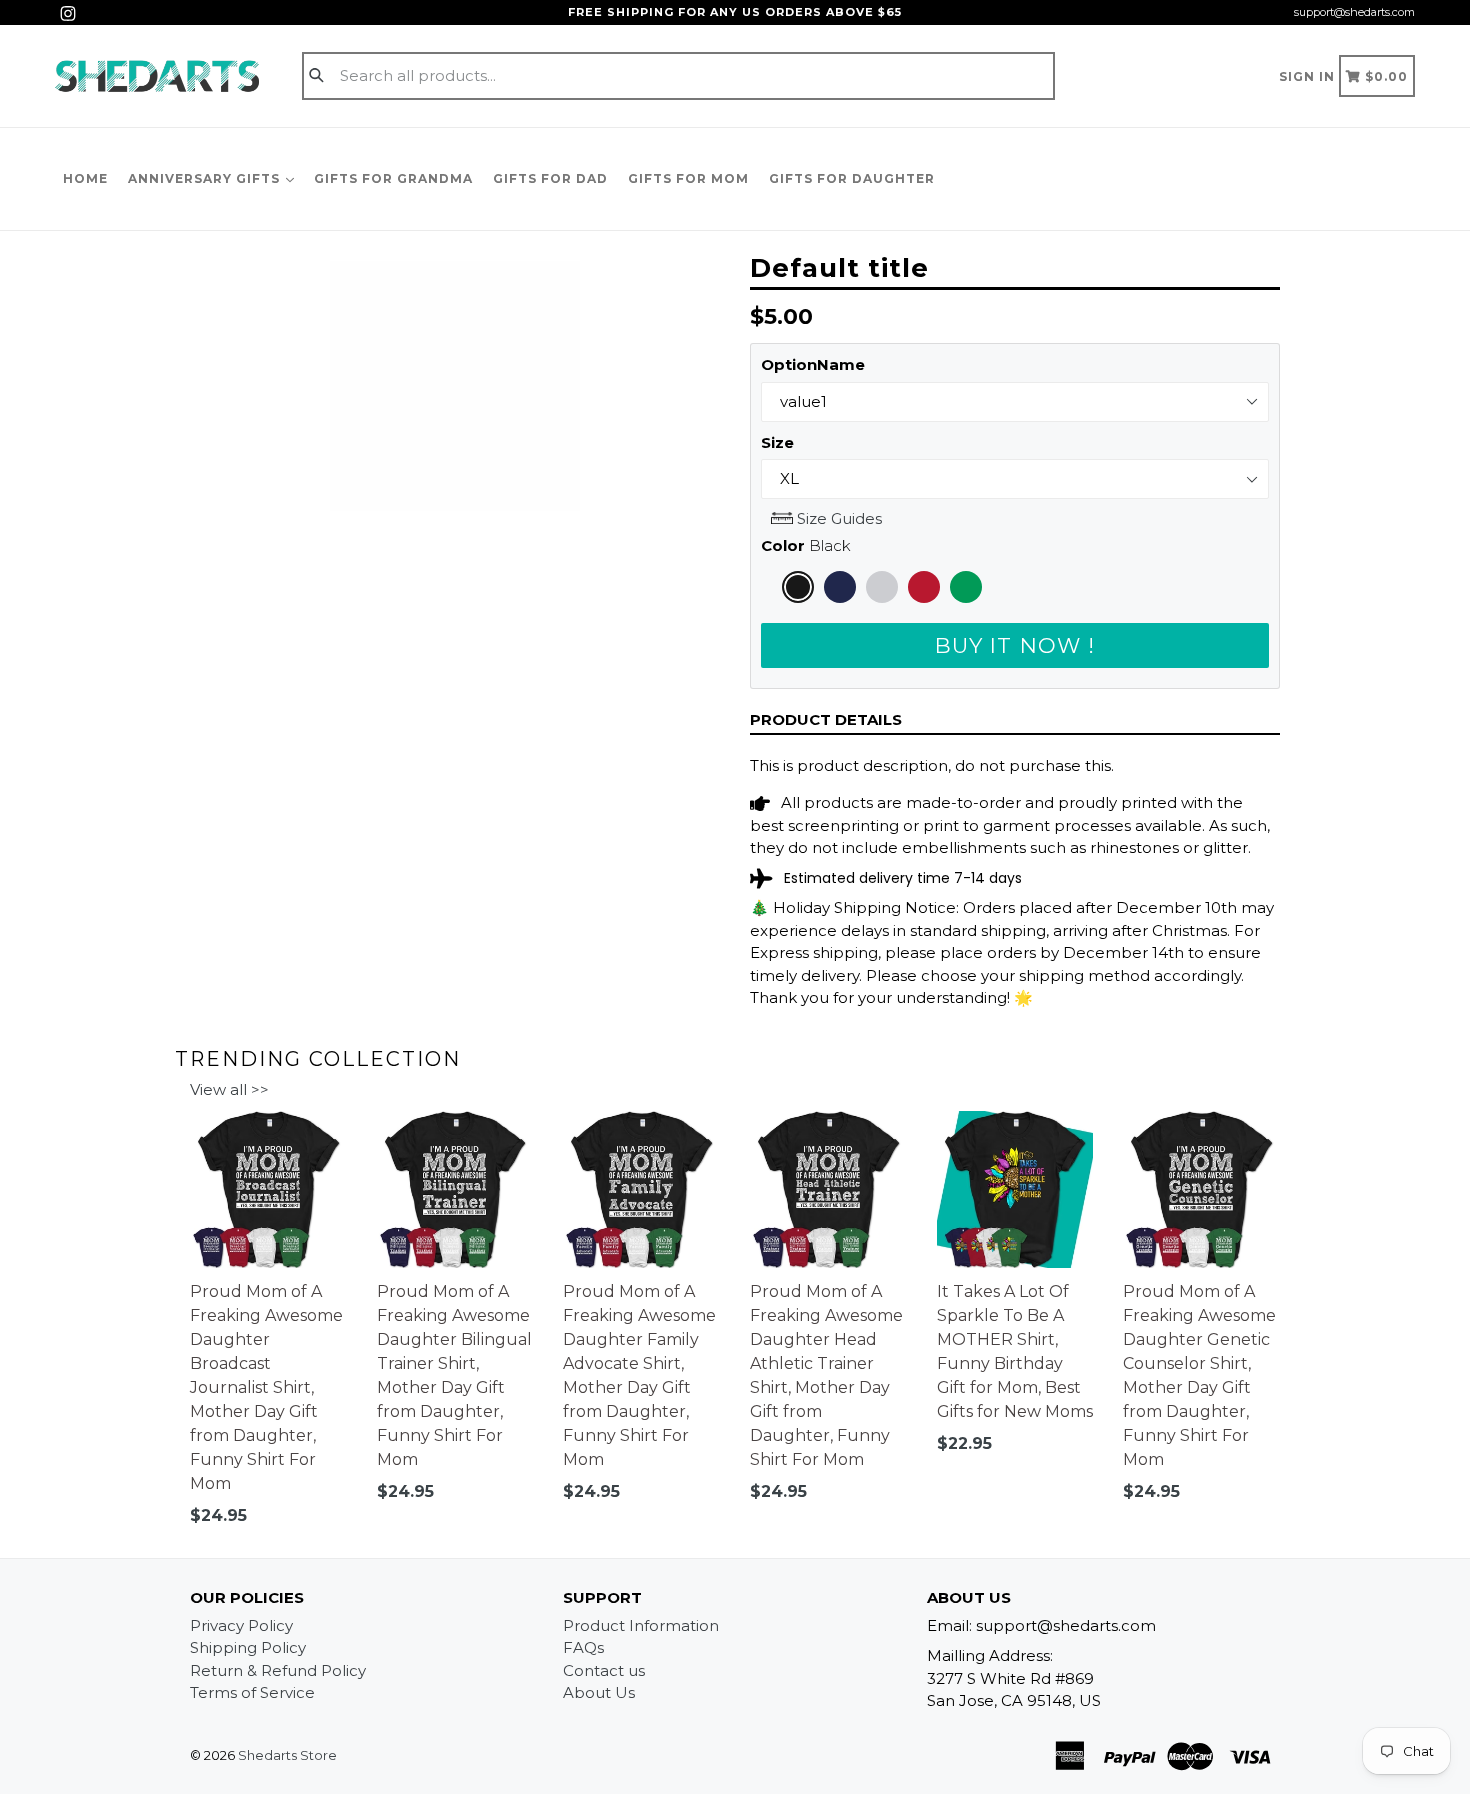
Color (806, 545)
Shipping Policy (248, 1647)
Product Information (641, 1625)
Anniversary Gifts (206, 178)
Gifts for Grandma (393, 178)
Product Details (826, 719)
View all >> (229, 1089)
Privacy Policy (241, 1625)
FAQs (583, 1647)
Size (777, 442)
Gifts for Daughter (852, 178)
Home (85, 178)
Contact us (604, 1670)
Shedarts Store (287, 1755)
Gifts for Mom (688, 178)
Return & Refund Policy (278, 1670)
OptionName (813, 364)
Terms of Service (252, 1692)
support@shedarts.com (1354, 12)
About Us (599, 1692)
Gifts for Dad (550, 178)
